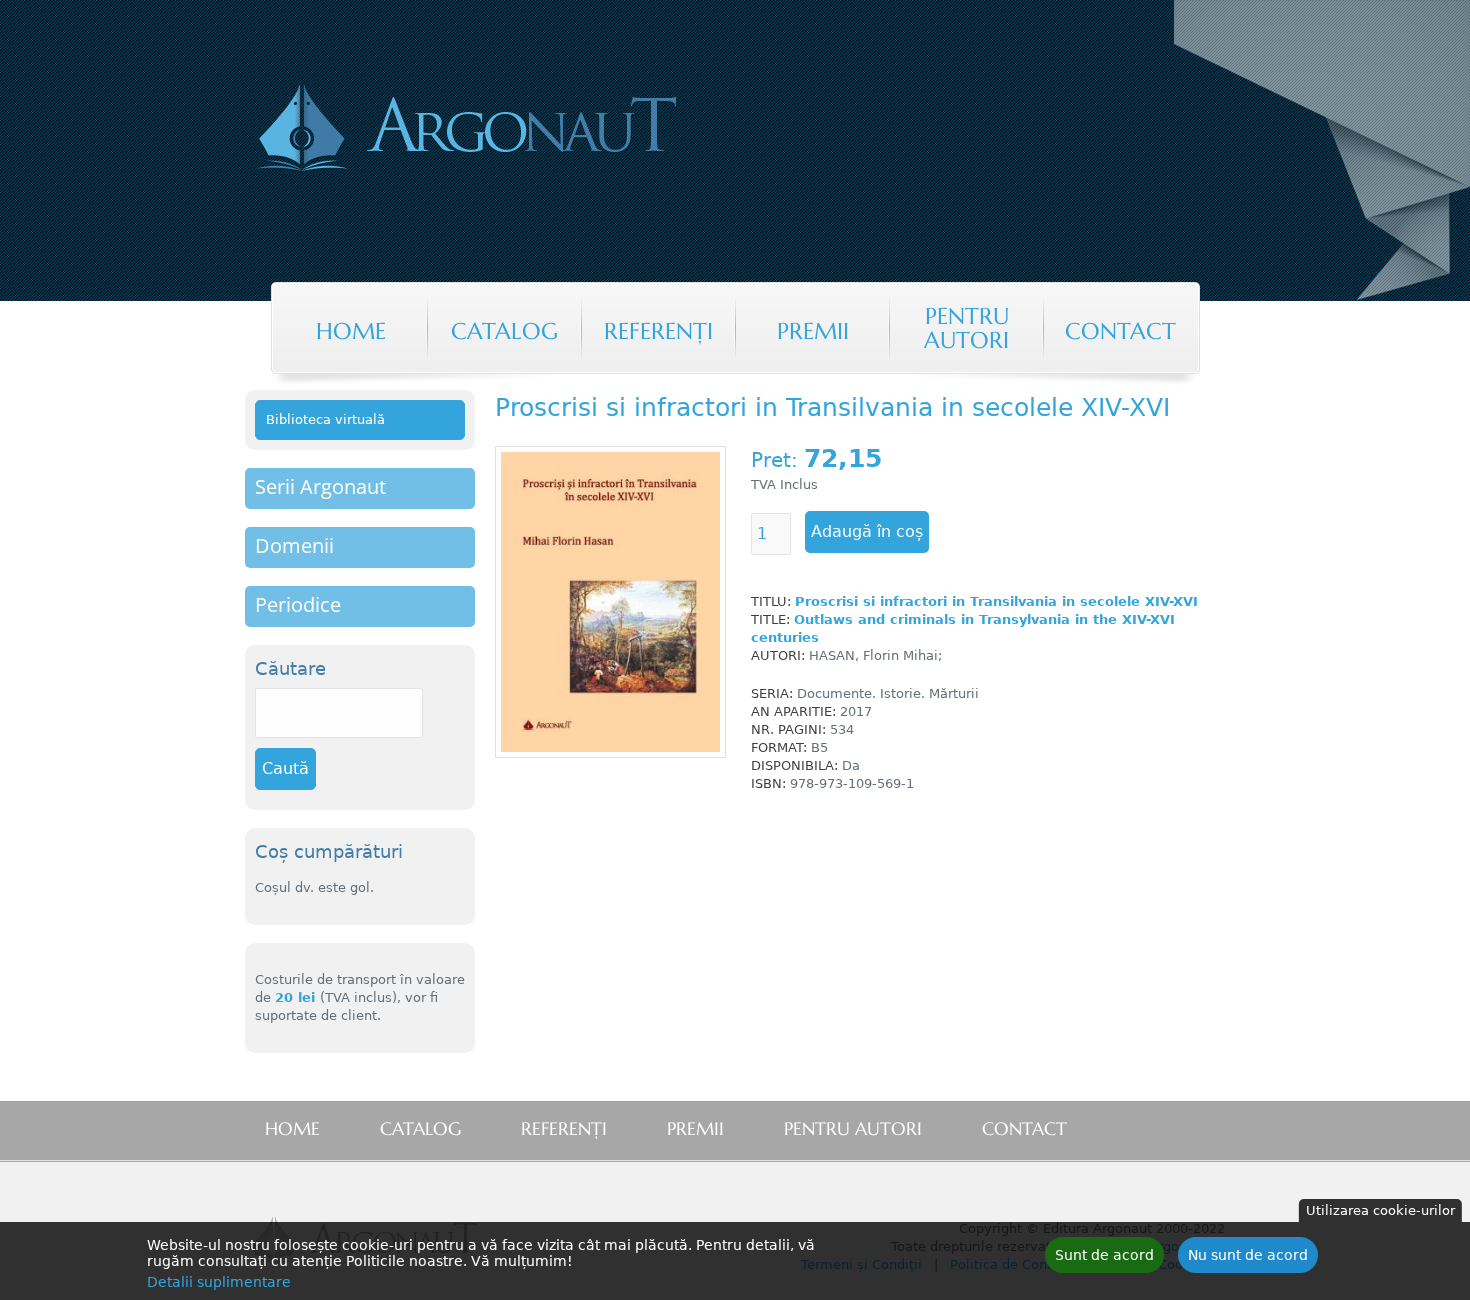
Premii (813, 331)
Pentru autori (966, 328)
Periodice (298, 604)
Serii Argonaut (320, 486)
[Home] (549, 130)
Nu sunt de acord (1248, 1255)
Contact (1120, 331)
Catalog (504, 331)
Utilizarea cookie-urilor (1380, 1210)
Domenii (294, 545)
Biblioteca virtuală (325, 419)
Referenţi (658, 331)
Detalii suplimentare (219, 1282)
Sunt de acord (1104, 1255)
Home (351, 331)
